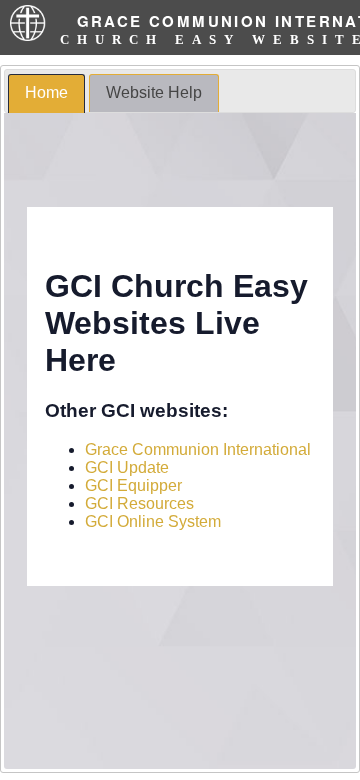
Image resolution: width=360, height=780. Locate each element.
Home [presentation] (46, 92)
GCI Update (127, 467)
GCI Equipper (133, 485)
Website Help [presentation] (154, 92)
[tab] (46, 93)
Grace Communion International (198, 449)
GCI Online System (153, 521)
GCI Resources (139, 503)
